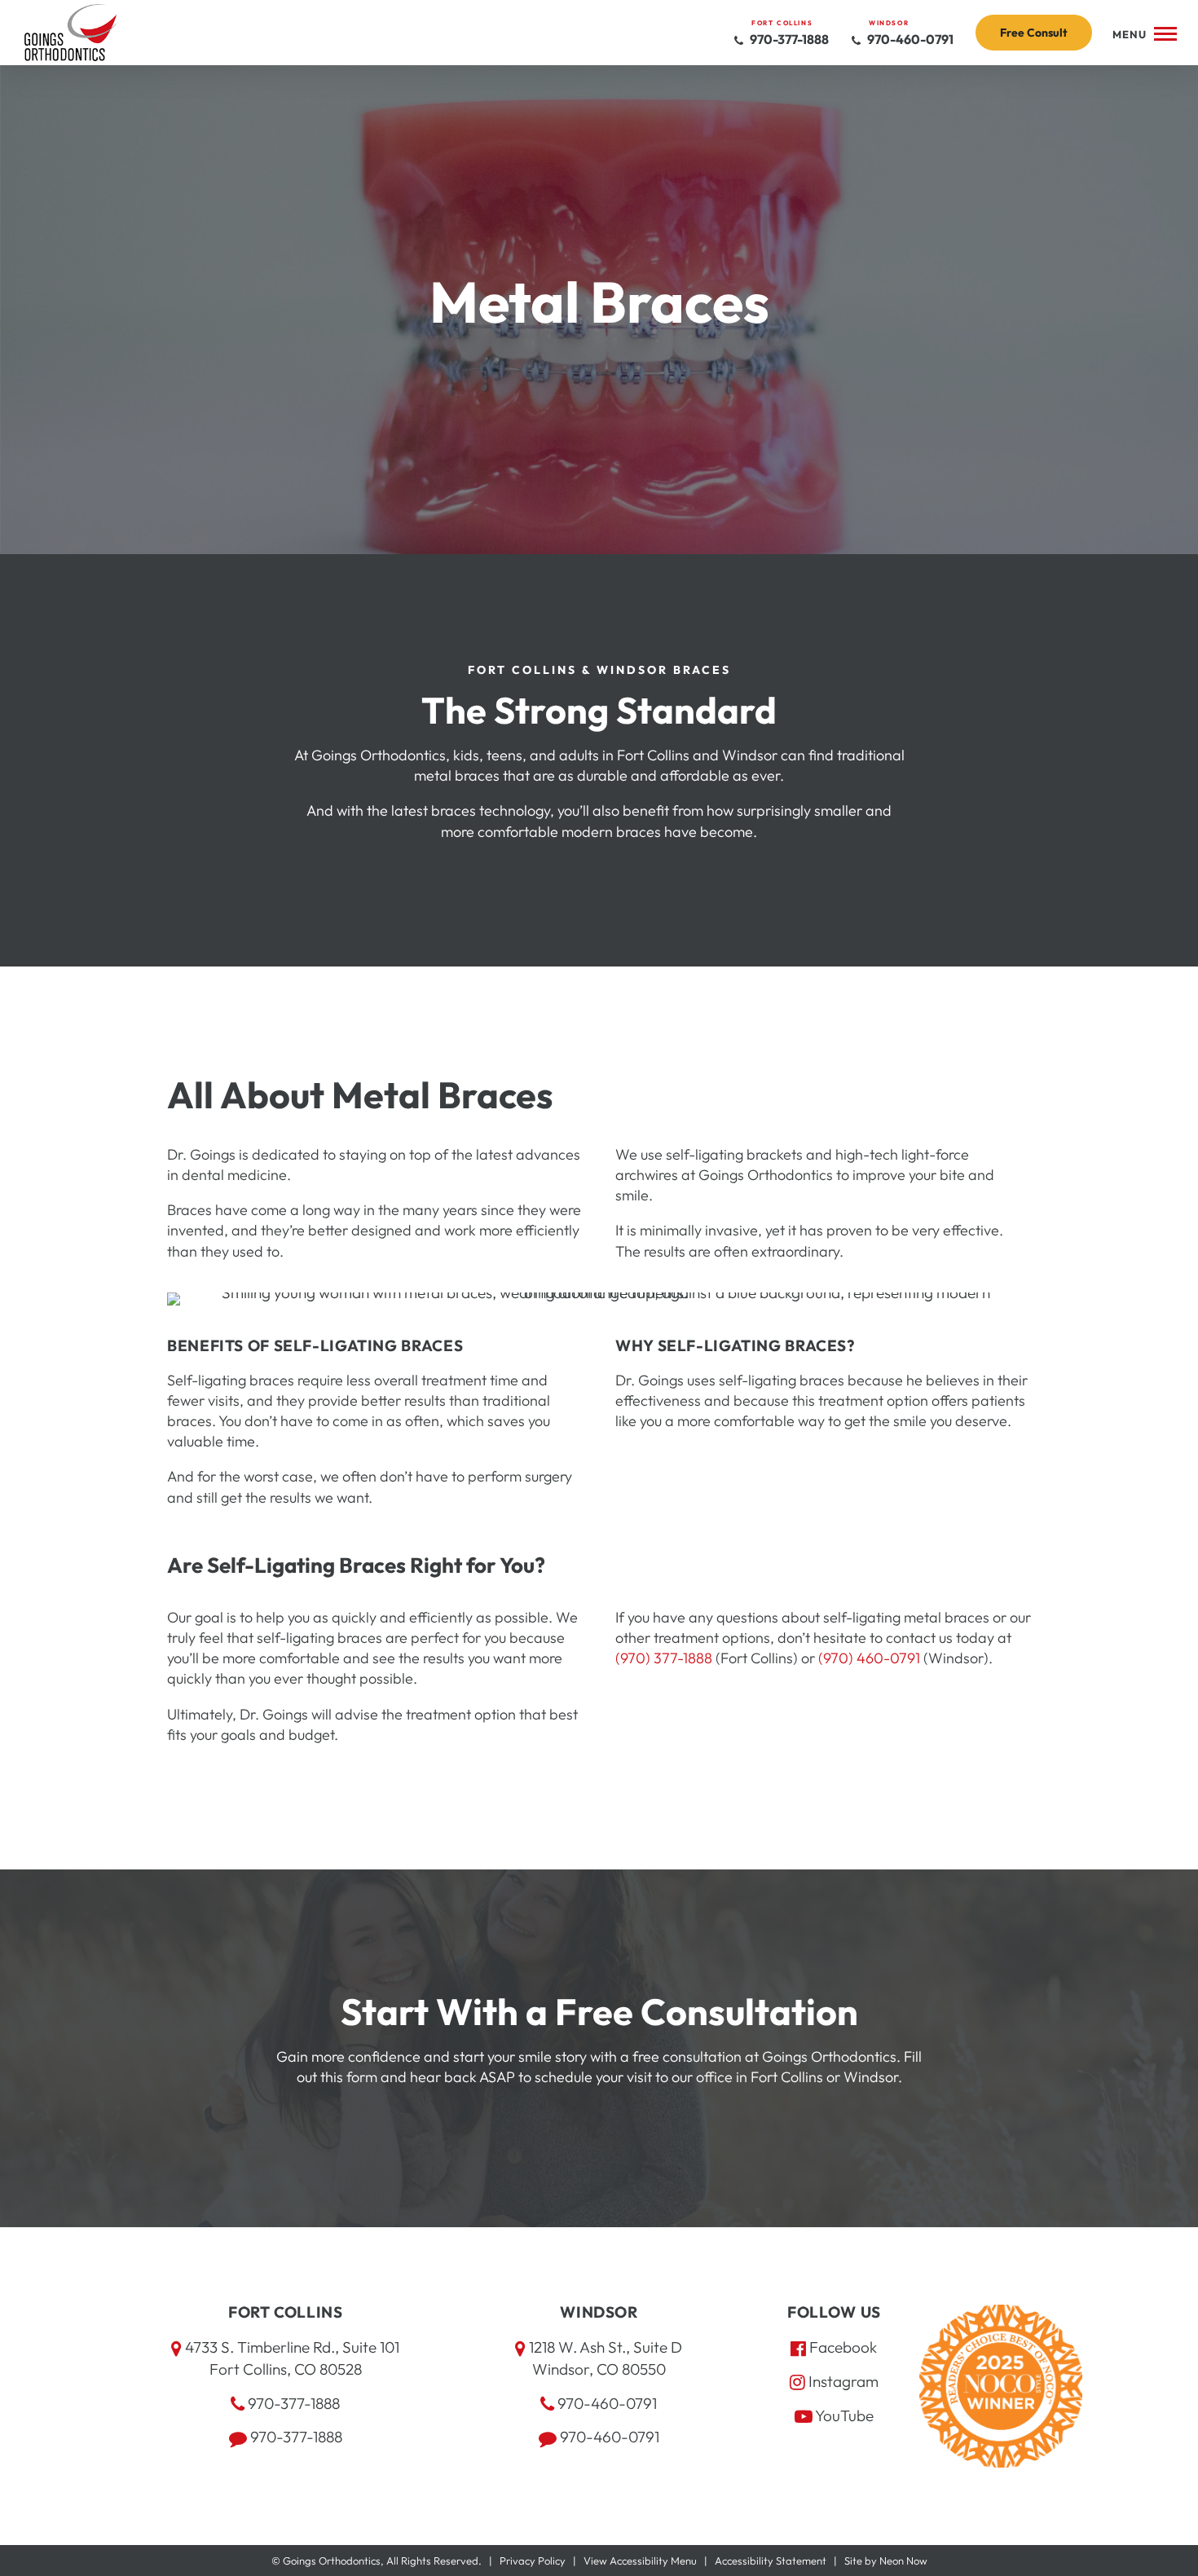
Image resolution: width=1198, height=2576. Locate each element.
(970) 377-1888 (664, 1658)
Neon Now (903, 2561)
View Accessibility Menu (640, 2561)
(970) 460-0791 (869, 1658)
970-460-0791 (909, 39)
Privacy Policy (533, 2561)
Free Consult (1034, 33)
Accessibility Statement (771, 2561)
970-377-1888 (788, 39)
